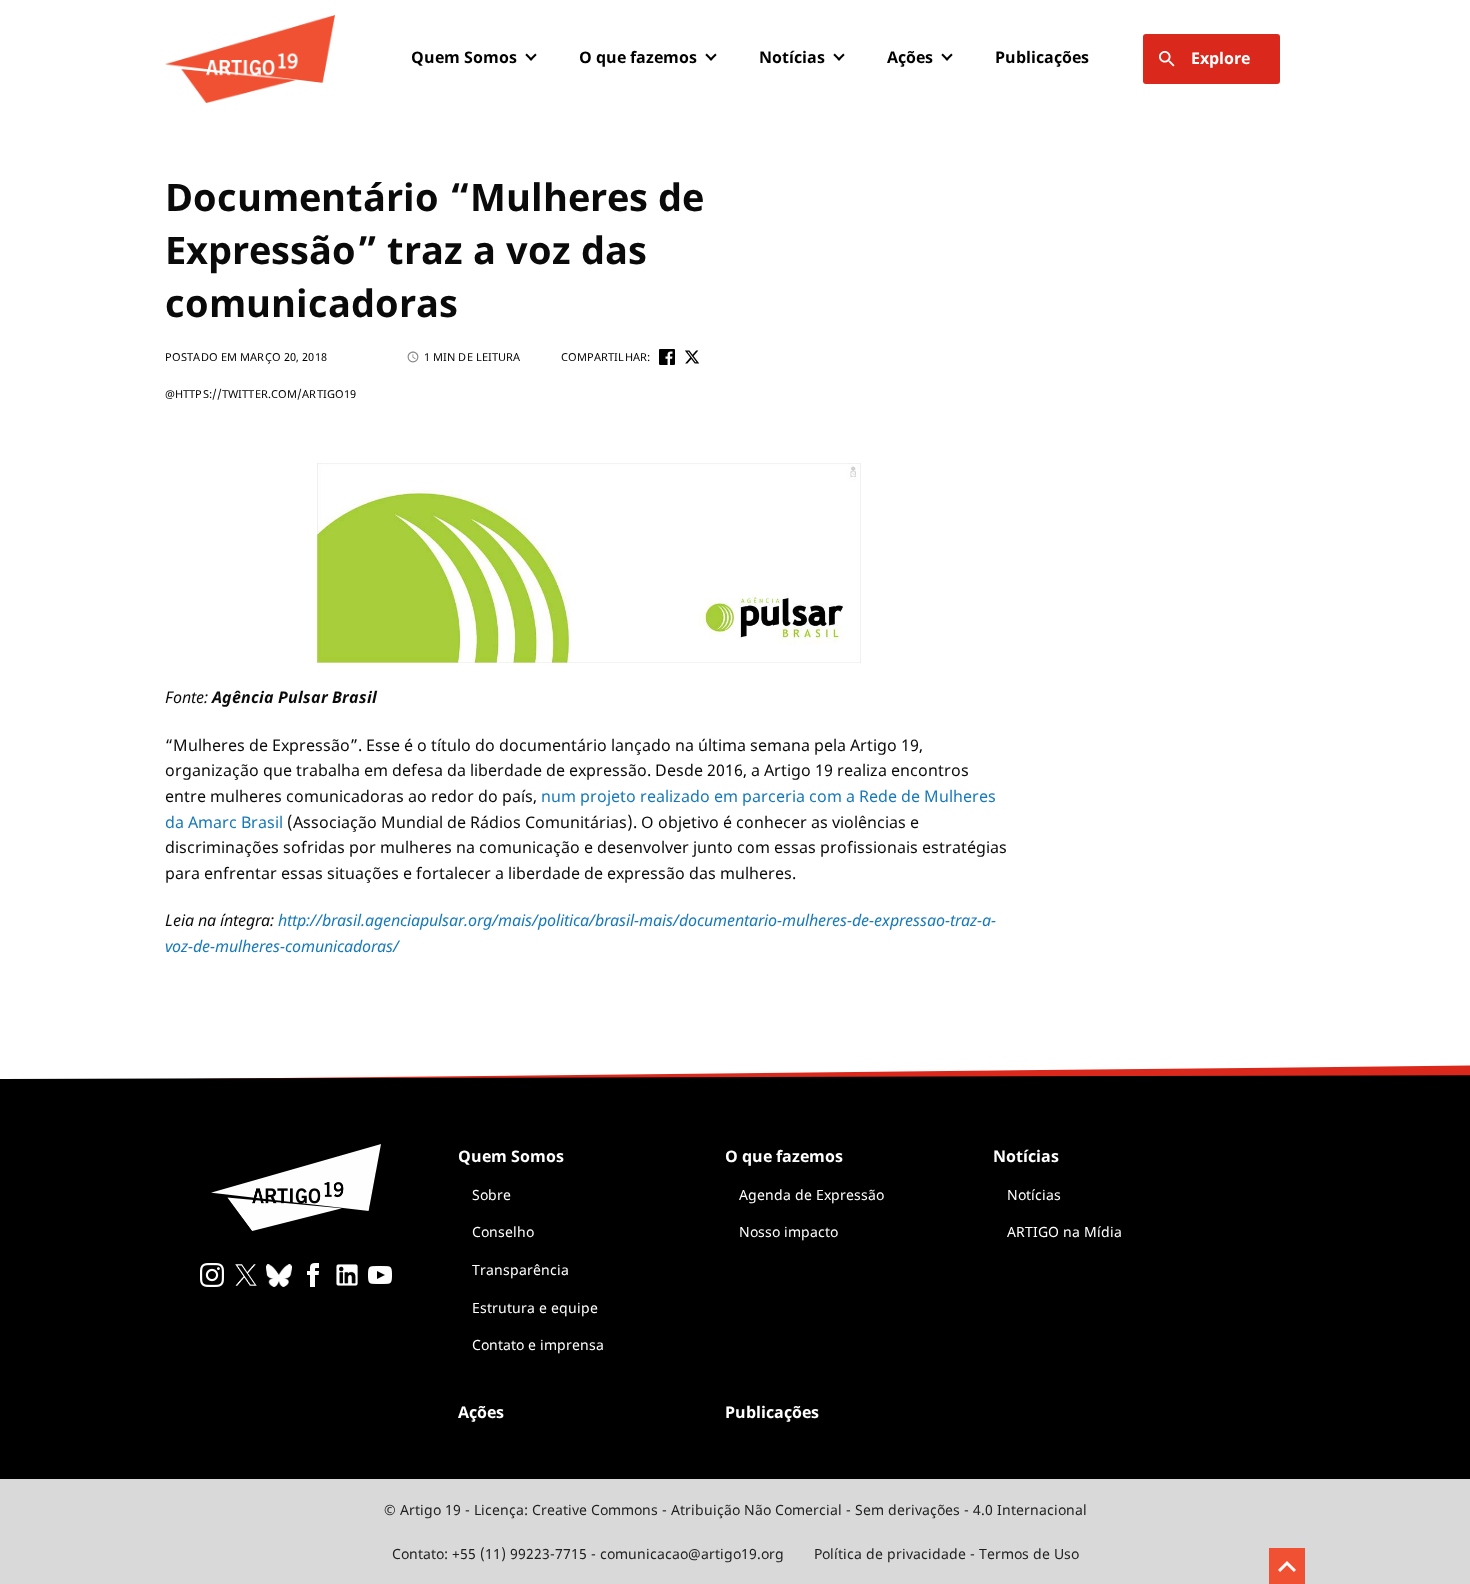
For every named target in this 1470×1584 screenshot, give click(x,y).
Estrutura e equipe (535, 1307)
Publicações (1042, 57)
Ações (910, 57)
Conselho (503, 1231)
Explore (1220, 58)
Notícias (1034, 1194)
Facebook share (667, 357)
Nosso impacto (788, 1231)
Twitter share (692, 357)
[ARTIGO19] (250, 59)
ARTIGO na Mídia (1064, 1231)
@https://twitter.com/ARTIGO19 (260, 393)
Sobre (491, 1194)
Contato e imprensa (538, 1344)
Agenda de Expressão (811, 1194)
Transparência (520, 1269)
